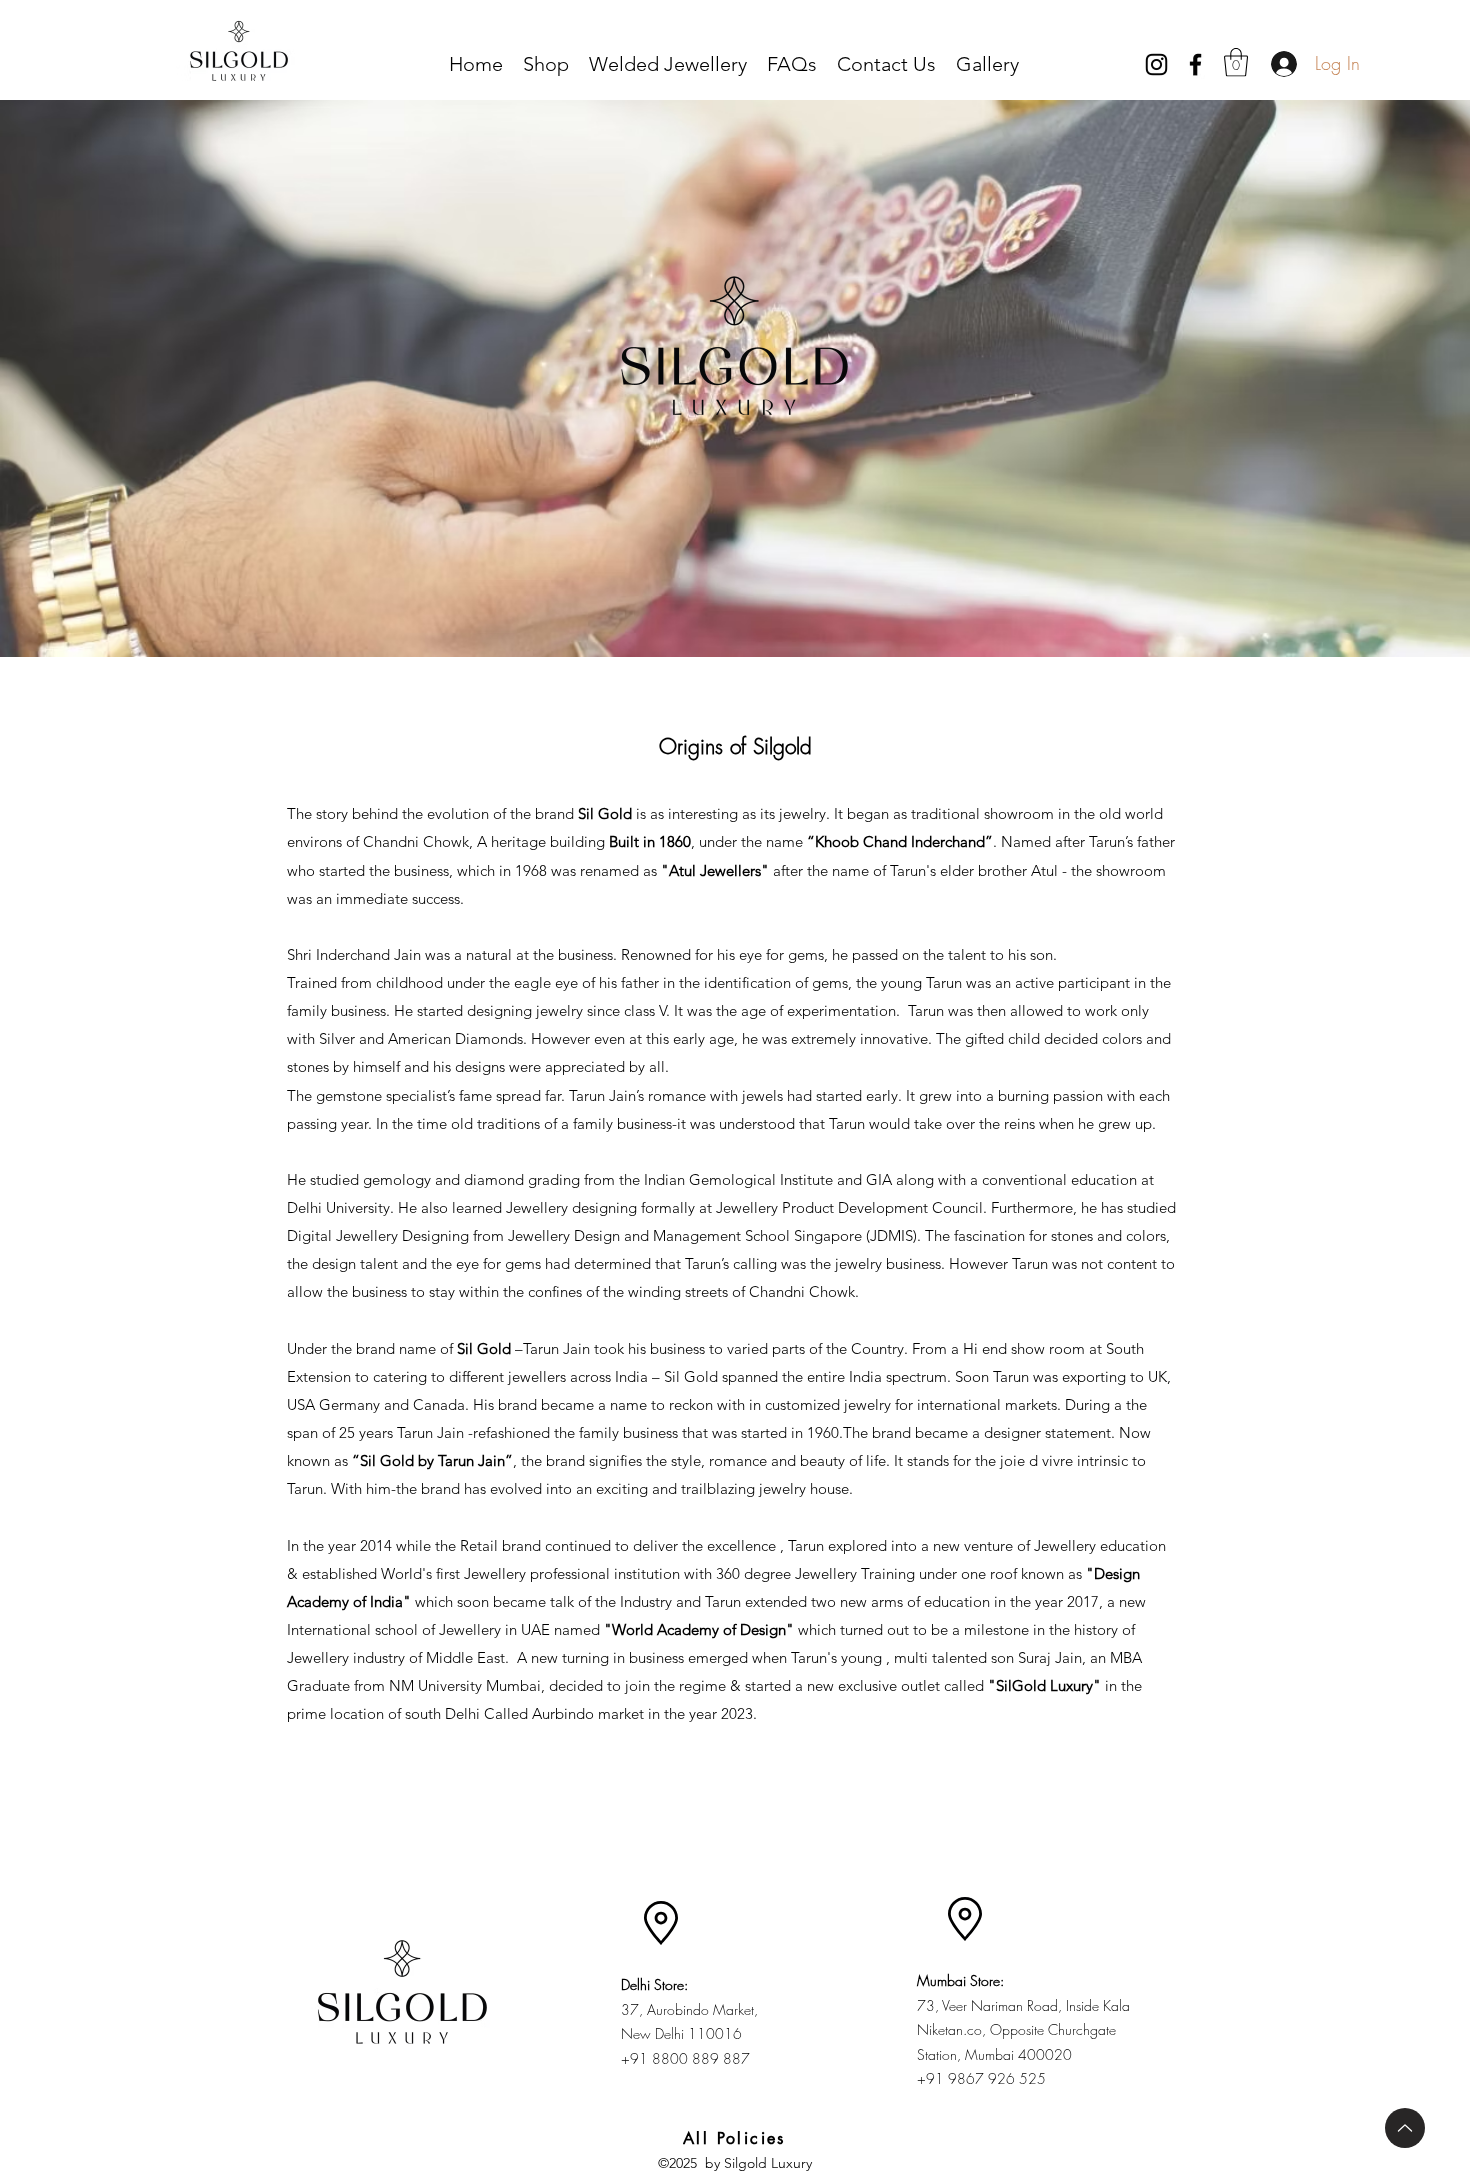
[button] (1236, 62)
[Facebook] (1195, 64)
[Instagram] (1156, 64)
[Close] (1405, 2128)
